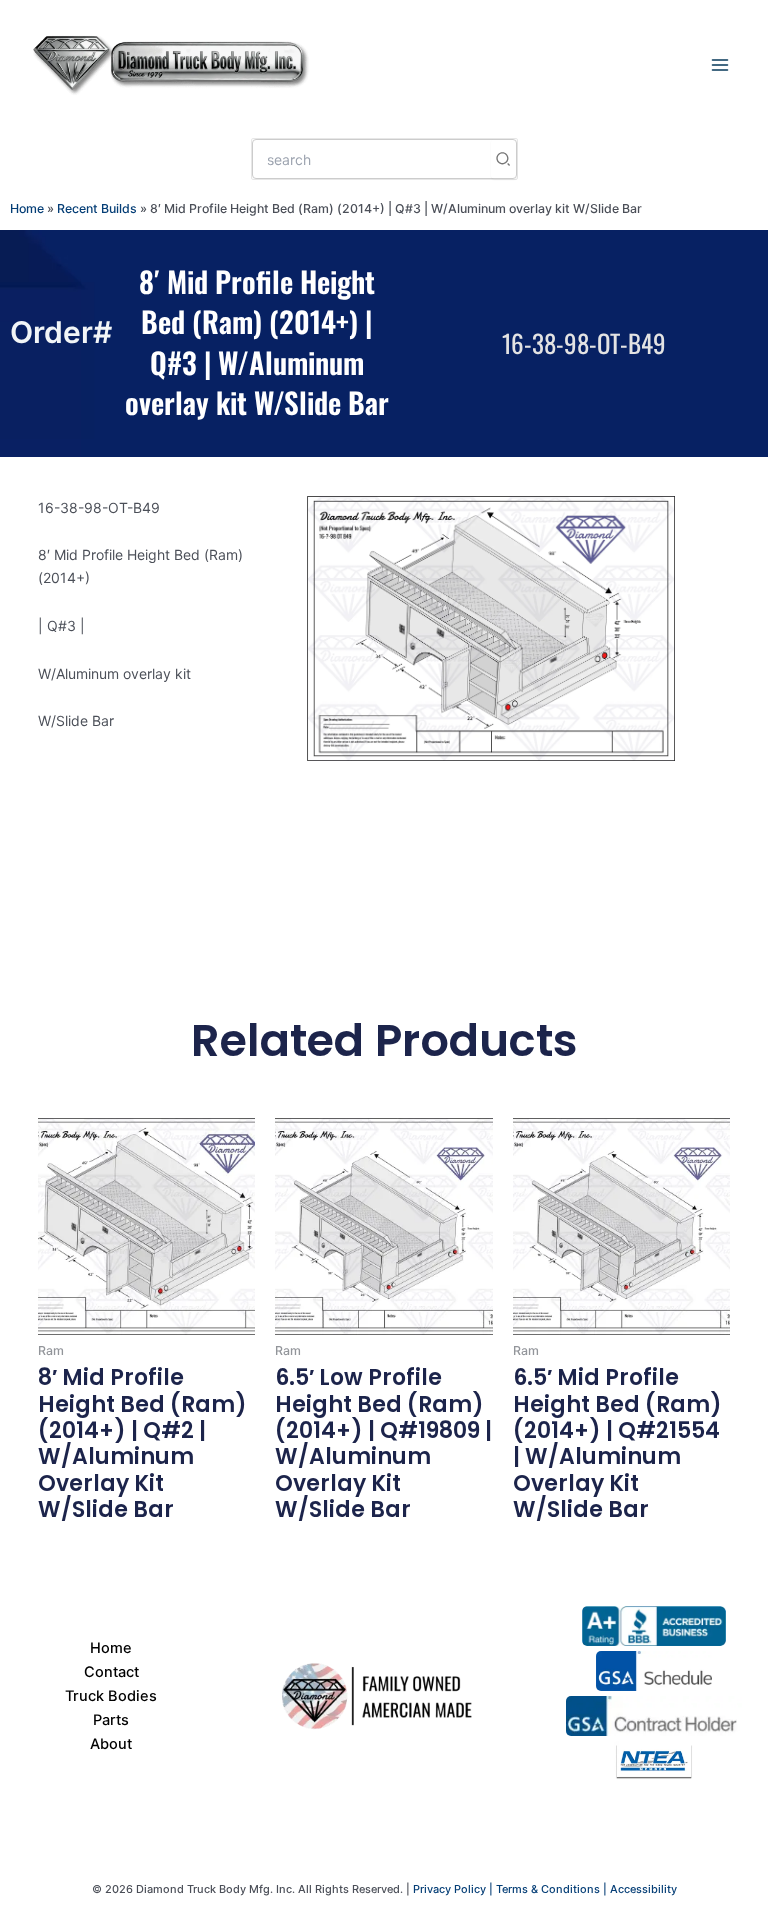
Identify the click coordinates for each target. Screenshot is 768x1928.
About (111, 1744)
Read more (75, 1547)
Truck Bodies (111, 1696)
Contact (111, 1672)
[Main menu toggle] (723, 64)
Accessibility (643, 1889)
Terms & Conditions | (553, 1889)
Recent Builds (97, 208)
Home (27, 208)
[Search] (504, 159)
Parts (111, 1720)
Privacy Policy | (454, 1889)
